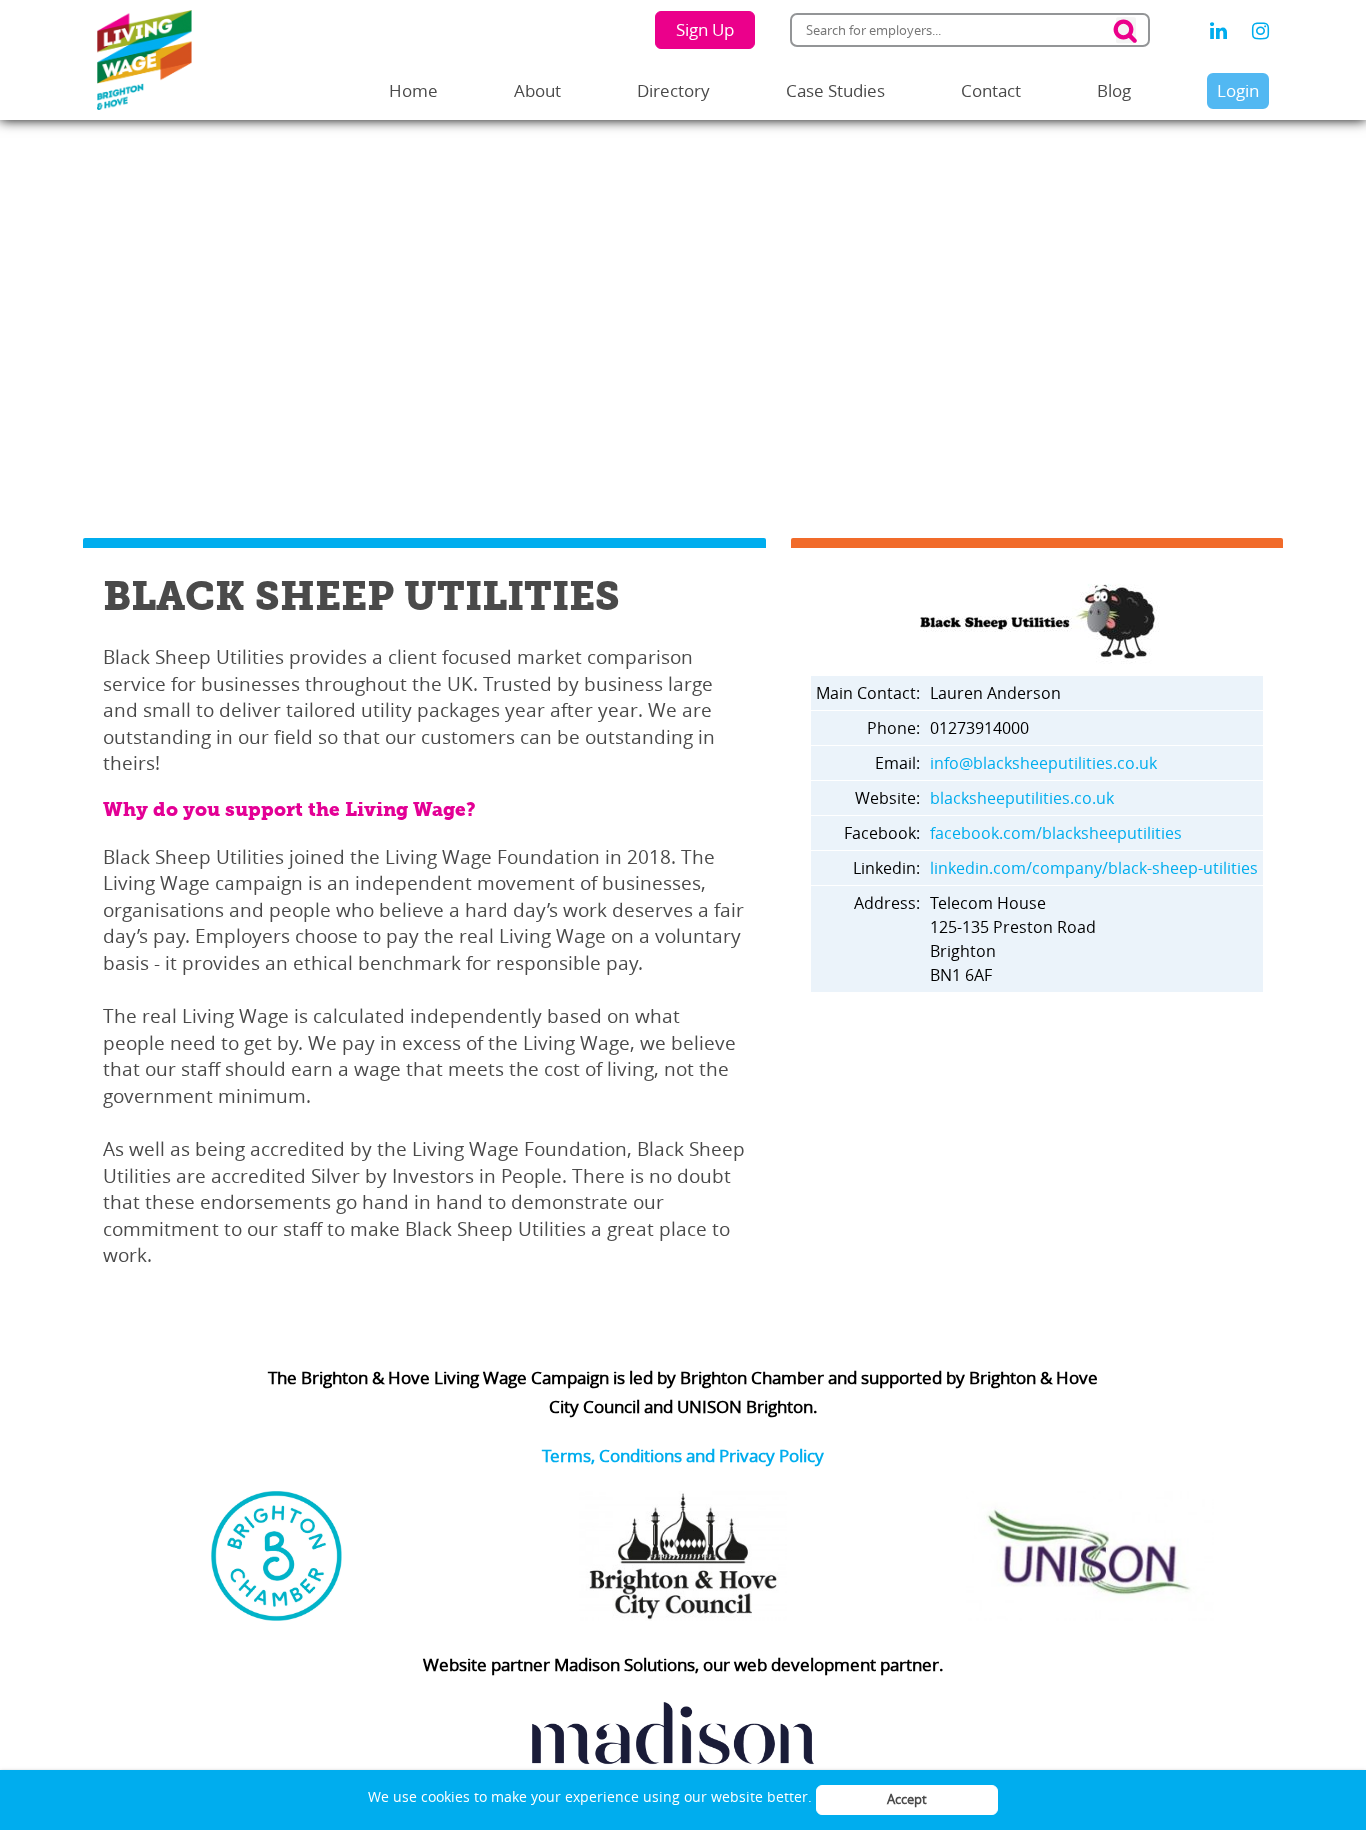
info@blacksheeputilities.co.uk (1043, 763)
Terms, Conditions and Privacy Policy (683, 1455)
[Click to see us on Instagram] (1260, 31)
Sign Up (705, 29)
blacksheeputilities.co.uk (1022, 798)
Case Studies (835, 90)
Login (1238, 90)
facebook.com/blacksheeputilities (1056, 833)
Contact (991, 90)
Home (413, 90)
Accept (907, 1799)
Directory (673, 90)
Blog (1114, 90)
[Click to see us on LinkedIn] (1218, 31)
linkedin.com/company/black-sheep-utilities (1094, 868)
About (537, 90)
